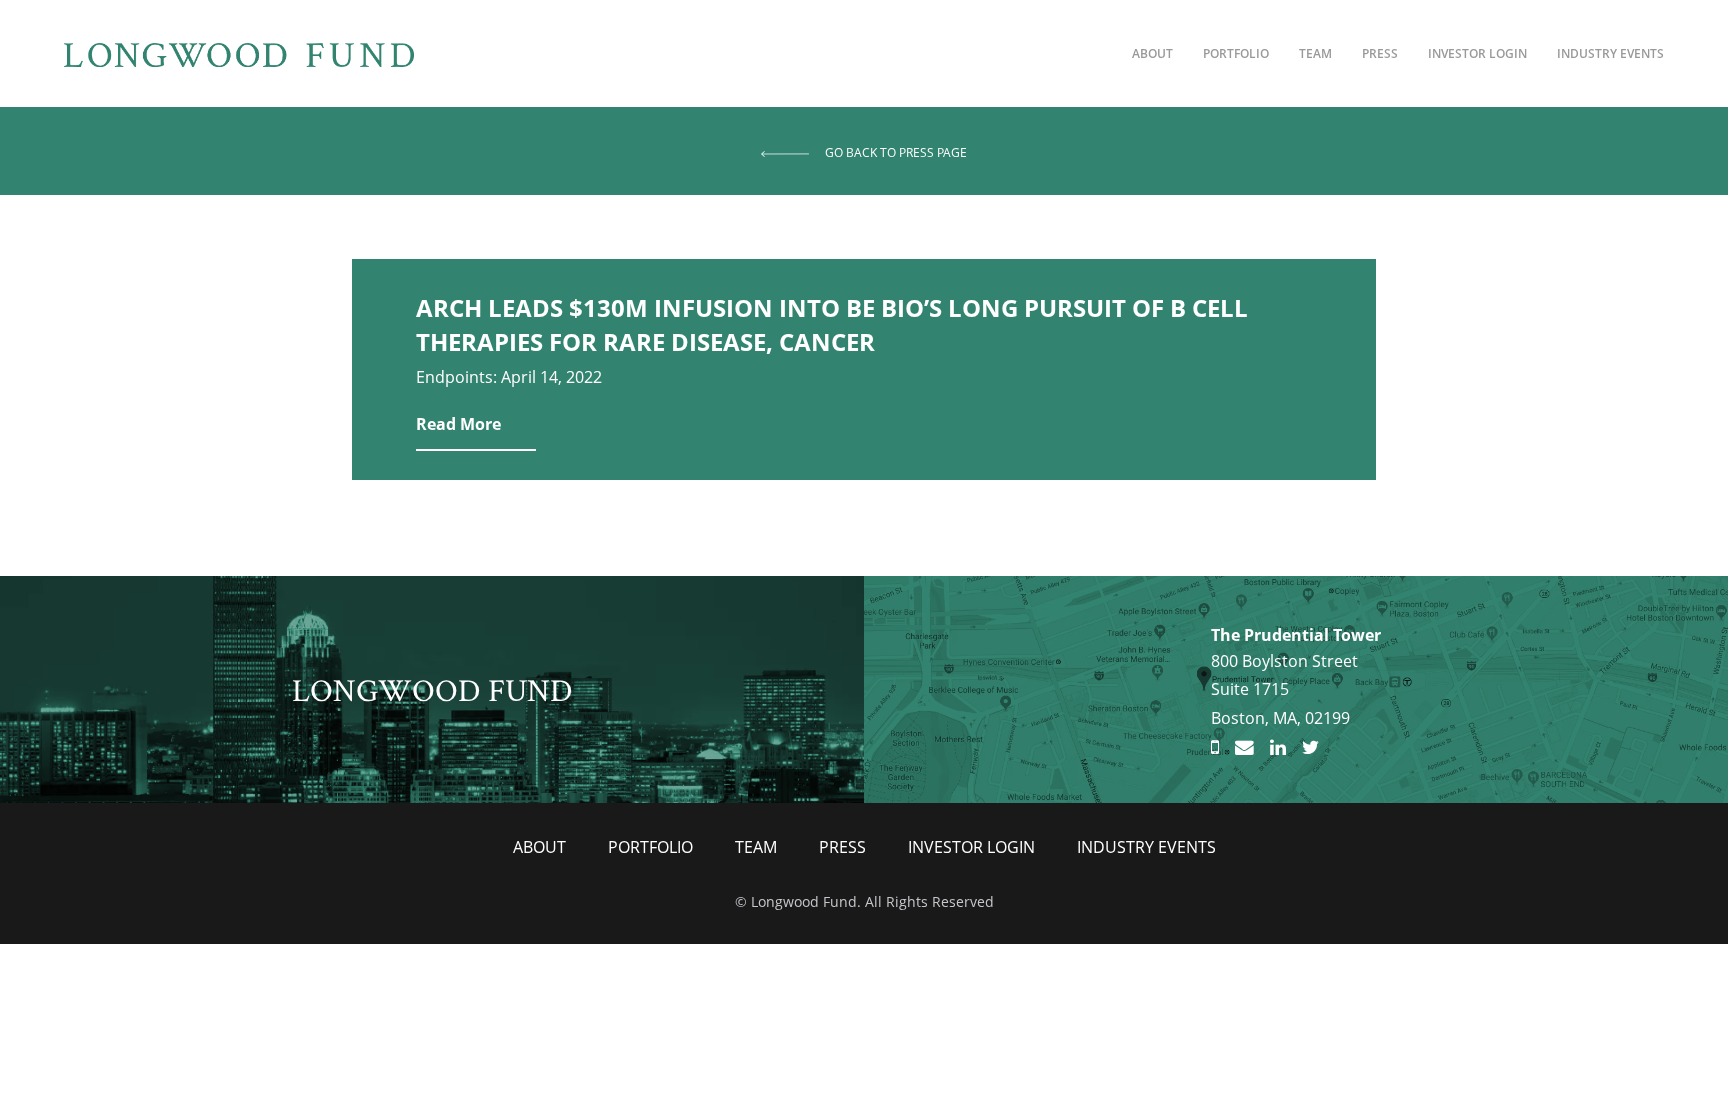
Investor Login (1477, 53)
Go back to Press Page (896, 152)
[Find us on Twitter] (1310, 748)
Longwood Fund (432, 688)
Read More (458, 424)
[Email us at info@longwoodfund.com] (1244, 748)
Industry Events (1610, 53)
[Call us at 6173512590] (1215, 748)
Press (1380, 53)
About (1152, 53)
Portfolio (1236, 53)
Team (1315, 53)
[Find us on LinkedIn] (1278, 748)
